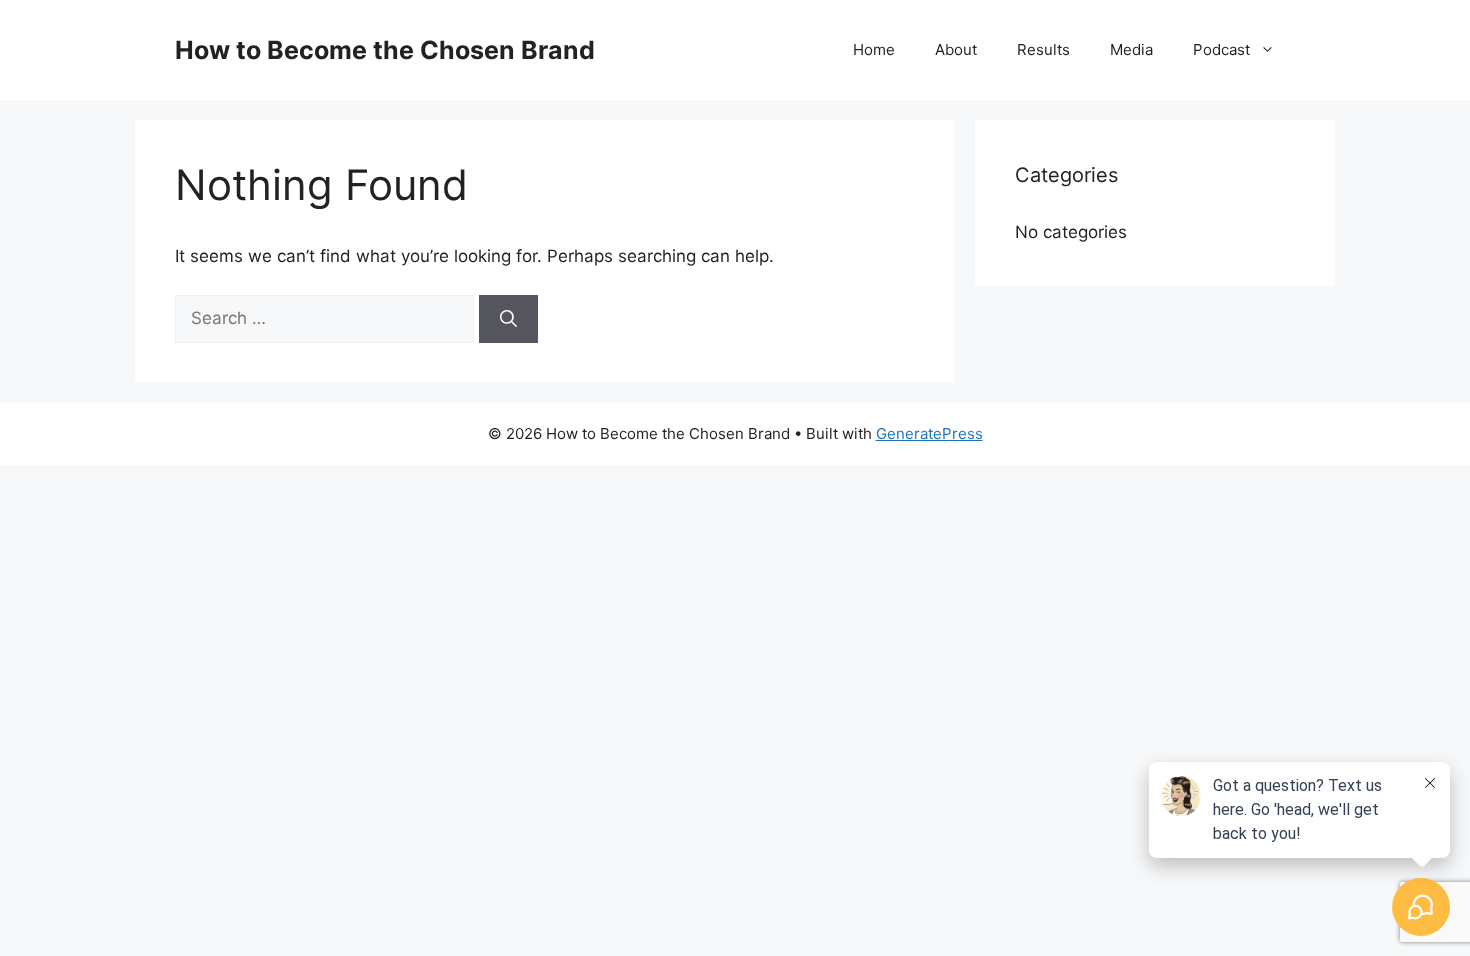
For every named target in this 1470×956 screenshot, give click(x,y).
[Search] (508, 319)
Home (874, 49)
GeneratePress (929, 433)
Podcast (1221, 49)
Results (1043, 49)
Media (1131, 49)
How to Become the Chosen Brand (385, 50)
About (956, 49)
